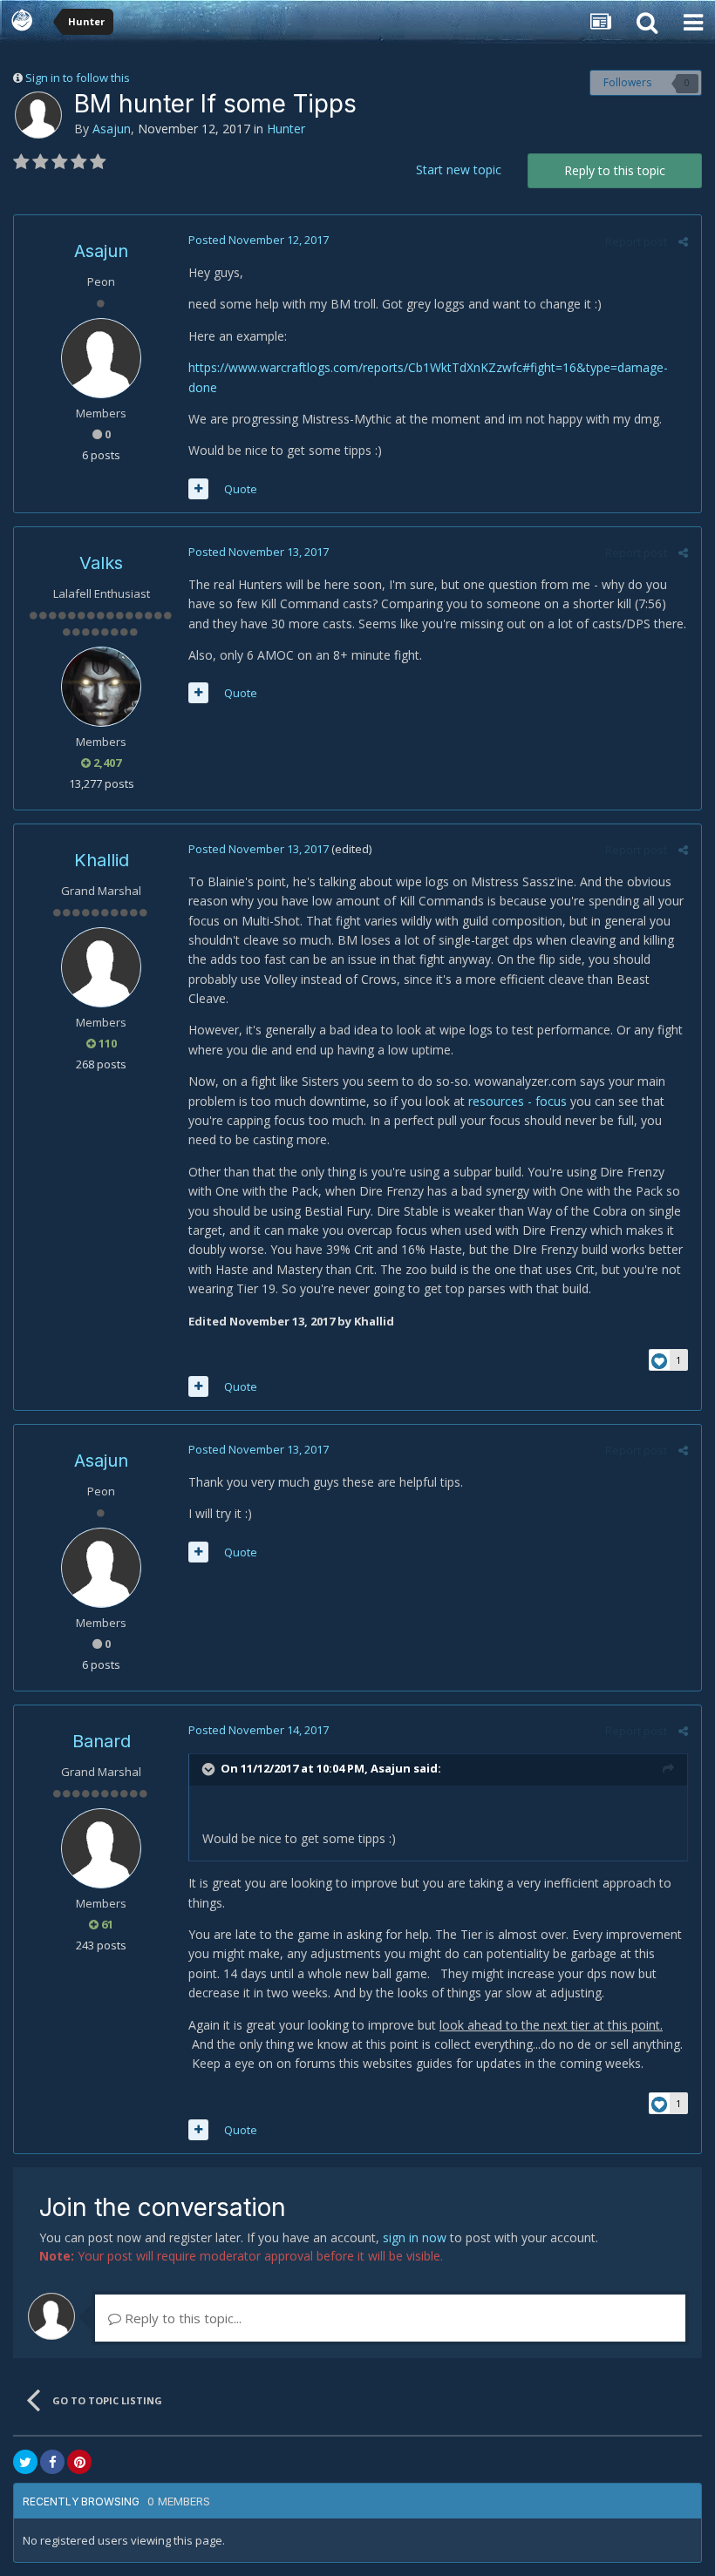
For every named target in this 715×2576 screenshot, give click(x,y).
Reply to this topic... (181, 2318)
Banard (102, 1741)
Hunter (286, 129)
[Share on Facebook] (52, 2462)
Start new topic (459, 169)
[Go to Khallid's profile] (101, 967)
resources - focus (518, 1101)
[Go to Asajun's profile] (38, 115)
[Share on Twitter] (25, 2462)
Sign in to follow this (78, 78)
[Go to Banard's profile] (101, 1848)
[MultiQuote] (198, 489)
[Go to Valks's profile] (101, 687)
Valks (101, 563)
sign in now (415, 2237)
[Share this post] (683, 241)
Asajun (112, 129)
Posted (259, 240)
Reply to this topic (615, 170)
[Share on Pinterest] (79, 2462)
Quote (241, 489)
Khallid (102, 860)
